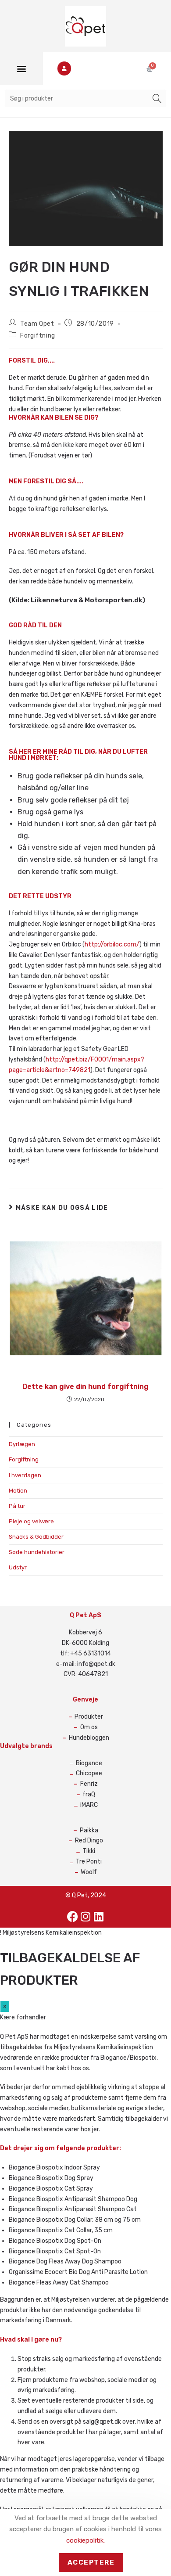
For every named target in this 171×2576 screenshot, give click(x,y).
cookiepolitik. (85, 2540)
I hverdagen (25, 1475)
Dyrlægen (22, 1444)
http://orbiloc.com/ (112, 944)
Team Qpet (37, 324)
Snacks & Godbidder (36, 1537)
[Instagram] (85, 1917)
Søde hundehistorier (37, 1552)
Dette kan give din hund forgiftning (85, 1387)
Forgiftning (38, 336)
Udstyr (18, 1567)
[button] (21, 69)
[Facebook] (72, 1917)
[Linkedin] (99, 1917)
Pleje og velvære (31, 1521)
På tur (17, 1506)
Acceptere (91, 2562)
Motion (18, 1491)
